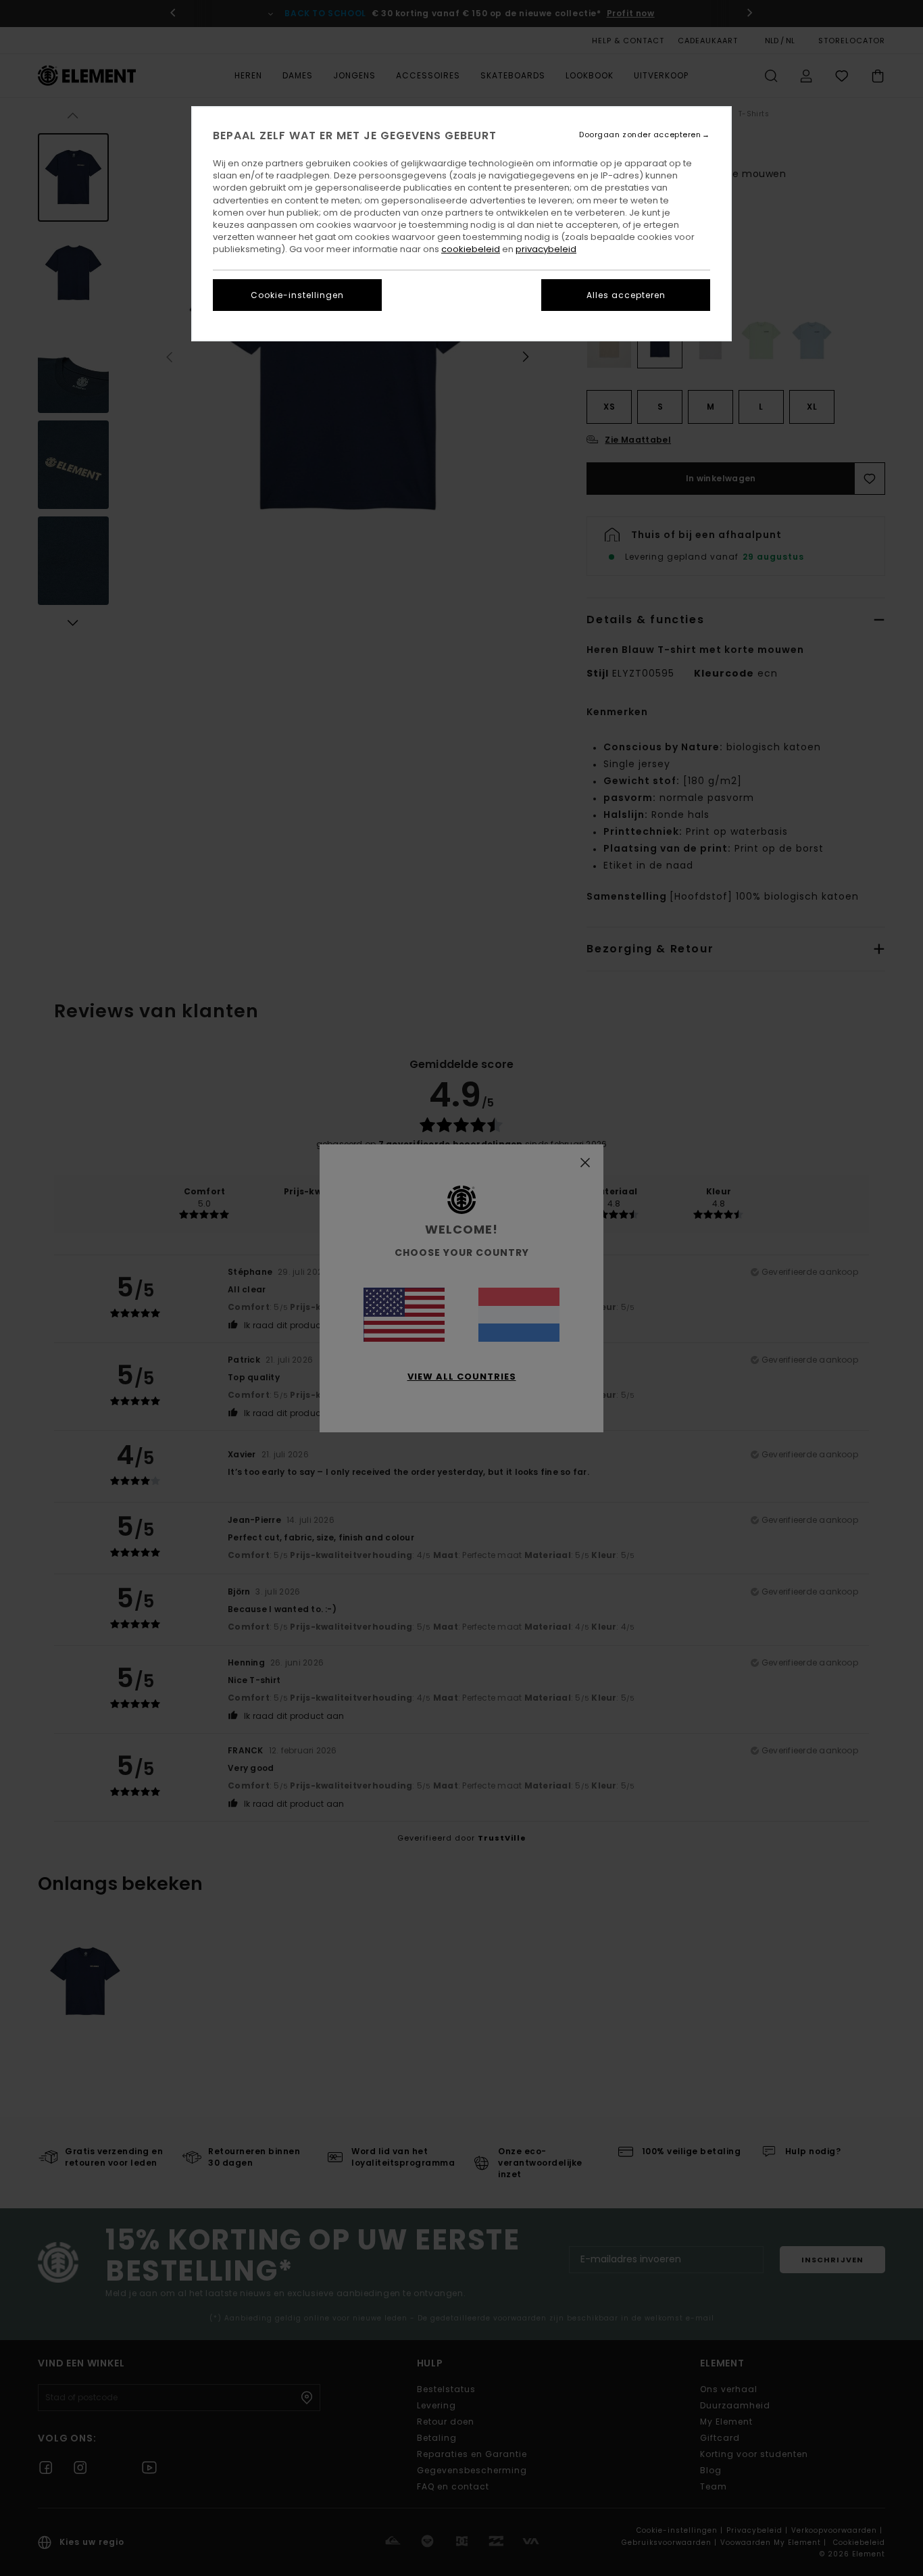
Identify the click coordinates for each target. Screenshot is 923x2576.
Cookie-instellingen (297, 295)
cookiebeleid (471, 249)
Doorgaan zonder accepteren (640, 135)
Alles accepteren (626, 295)
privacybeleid (546, 249)
